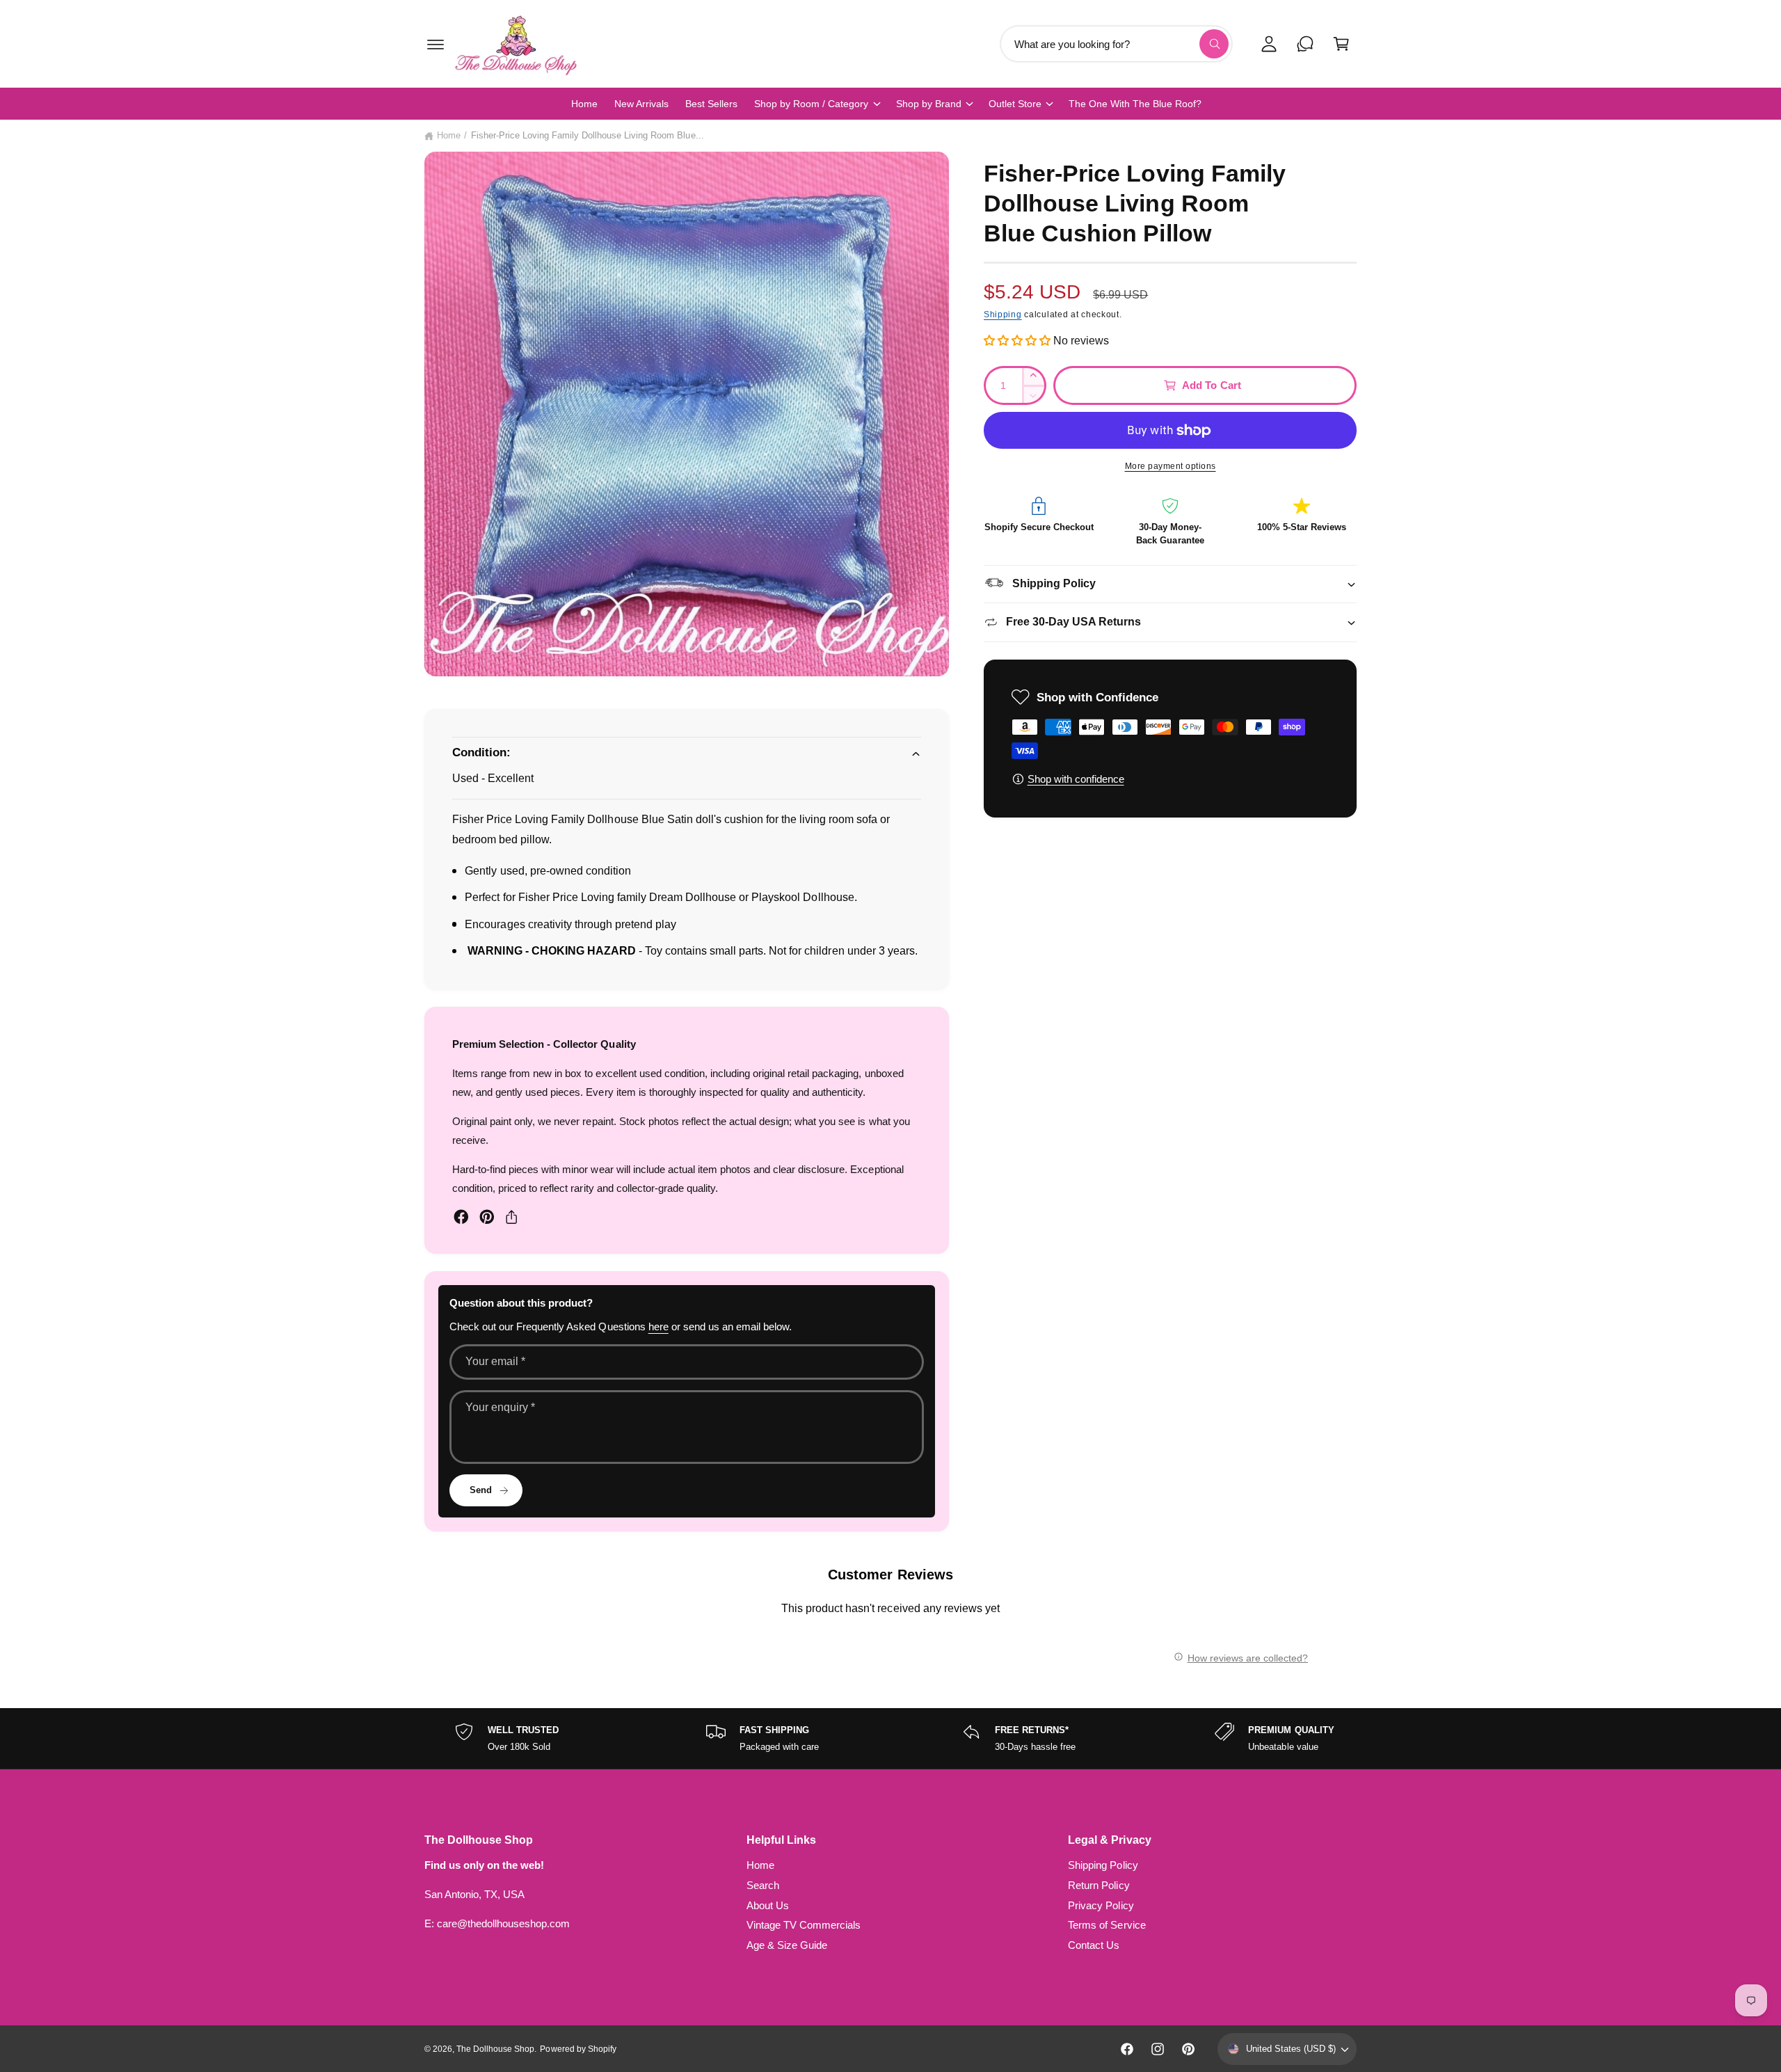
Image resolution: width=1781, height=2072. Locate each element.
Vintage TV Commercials (804, 1925)
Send (481, 1490)
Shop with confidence (1076, 779)
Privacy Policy (1101, 1905)
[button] (436, 44)
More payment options (1171, 466)
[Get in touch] (1305, 44)
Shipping (1003, 314)
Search (763, 1885)
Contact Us (1094, 1945)
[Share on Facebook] (461, 1217)
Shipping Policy (1103, 1865)
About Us (768, 1905)
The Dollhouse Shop (495, 2049)
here (658, 1326)
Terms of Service (1107, 1925)
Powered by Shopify (578, 2049)
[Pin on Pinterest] (487, 1217)
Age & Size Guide (787, 1945)
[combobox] (1116, 44)
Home (449, 135)
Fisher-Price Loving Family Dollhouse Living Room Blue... (588, 135)
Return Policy (1099, 1885)
